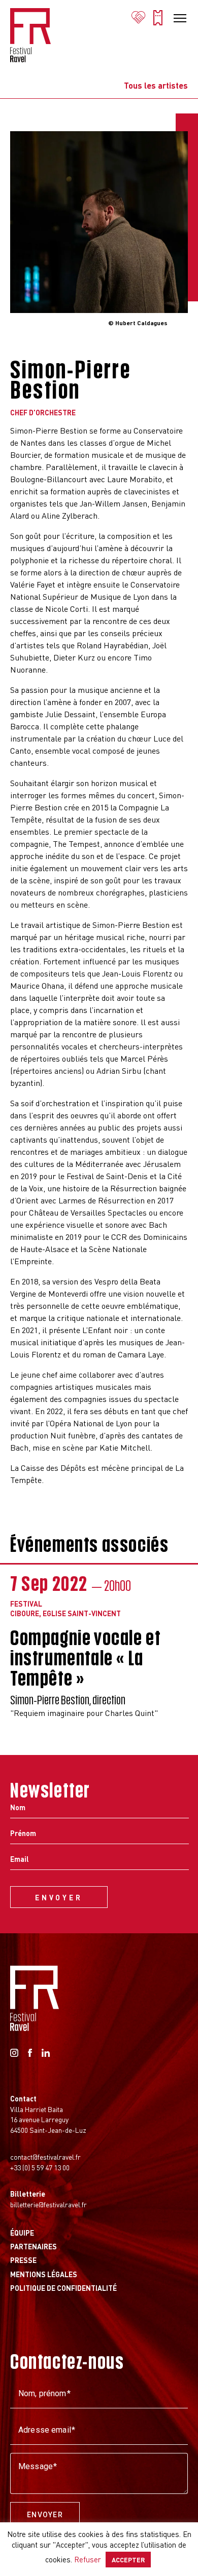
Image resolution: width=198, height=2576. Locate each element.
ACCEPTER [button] (128, 2560)
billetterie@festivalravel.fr (48, 2204)
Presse (23, 2260)
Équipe (22, 2233)
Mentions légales (44, 2274)
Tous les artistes (156, 86)
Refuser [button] (88, 2559)
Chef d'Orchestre (43, 412)
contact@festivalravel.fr (45, 2157)
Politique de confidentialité (63, 2288)
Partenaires (34, 2246)
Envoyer (45, 2515)
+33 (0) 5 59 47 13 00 (40, 2167)
